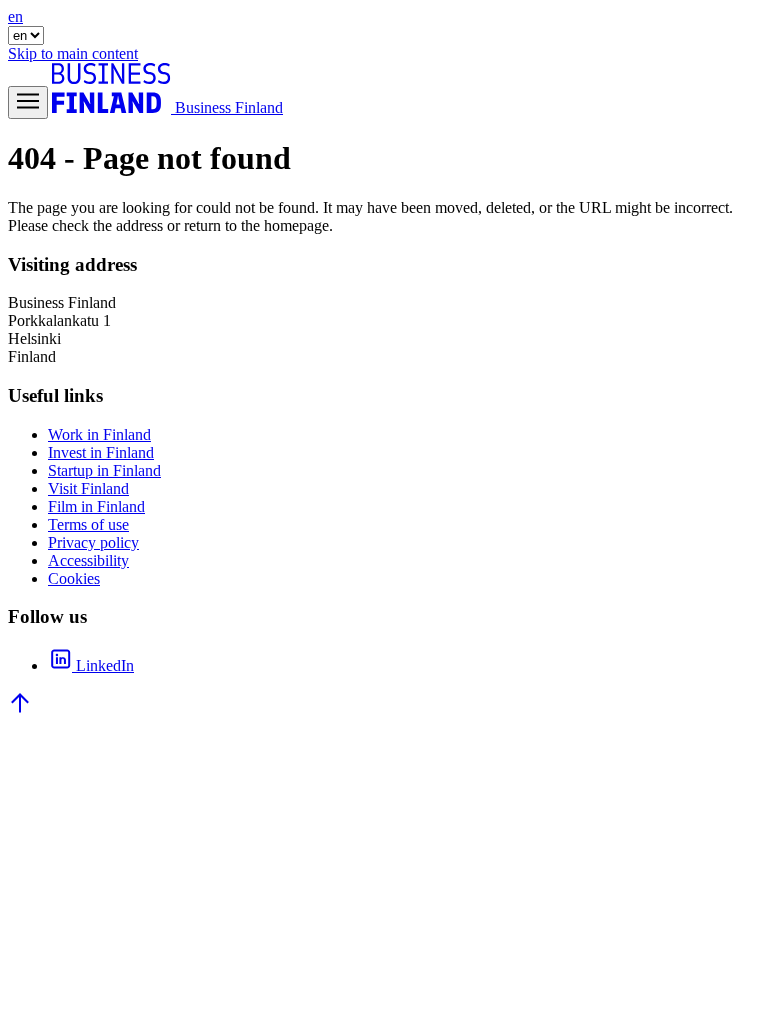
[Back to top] (20, 709)
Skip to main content (73, 53)
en (15, 16)
